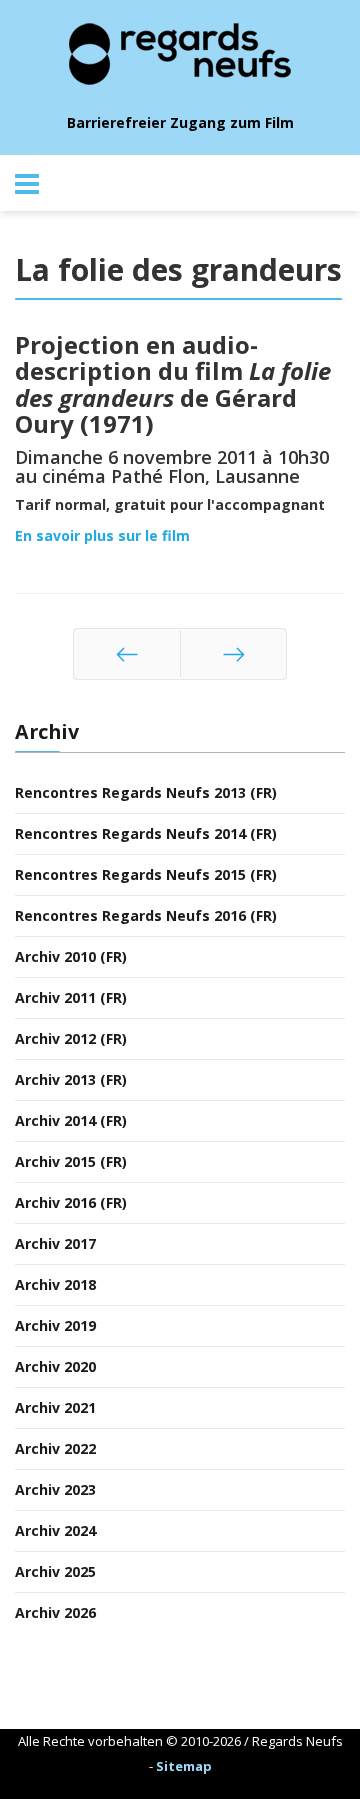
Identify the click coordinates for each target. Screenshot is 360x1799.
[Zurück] (127, 654)
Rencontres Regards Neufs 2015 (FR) (146, 874)
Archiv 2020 (55, 1366)
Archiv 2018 (55, 1284)
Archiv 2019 (55, 1325)
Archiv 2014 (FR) (71, 1120)
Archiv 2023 (55, 1489)
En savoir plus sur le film (102, 535)
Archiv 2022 (55, 1448)
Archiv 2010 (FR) (71, 956)
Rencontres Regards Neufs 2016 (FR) (146, 915)
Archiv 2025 (55, 1571)
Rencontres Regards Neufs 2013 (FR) (146, 792)
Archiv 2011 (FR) (71, 997)
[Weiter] (233, 654)
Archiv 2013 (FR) (71, 1079)
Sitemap (184, 1766)
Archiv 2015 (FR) (71, 1161)
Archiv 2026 (55, 1612)
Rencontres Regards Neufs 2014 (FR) (146, 833)
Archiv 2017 (55, 1243)
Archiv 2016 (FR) (71, 1202)
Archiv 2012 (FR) (71, 1038)
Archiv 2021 (55, 1407)
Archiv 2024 (55, 1530)
